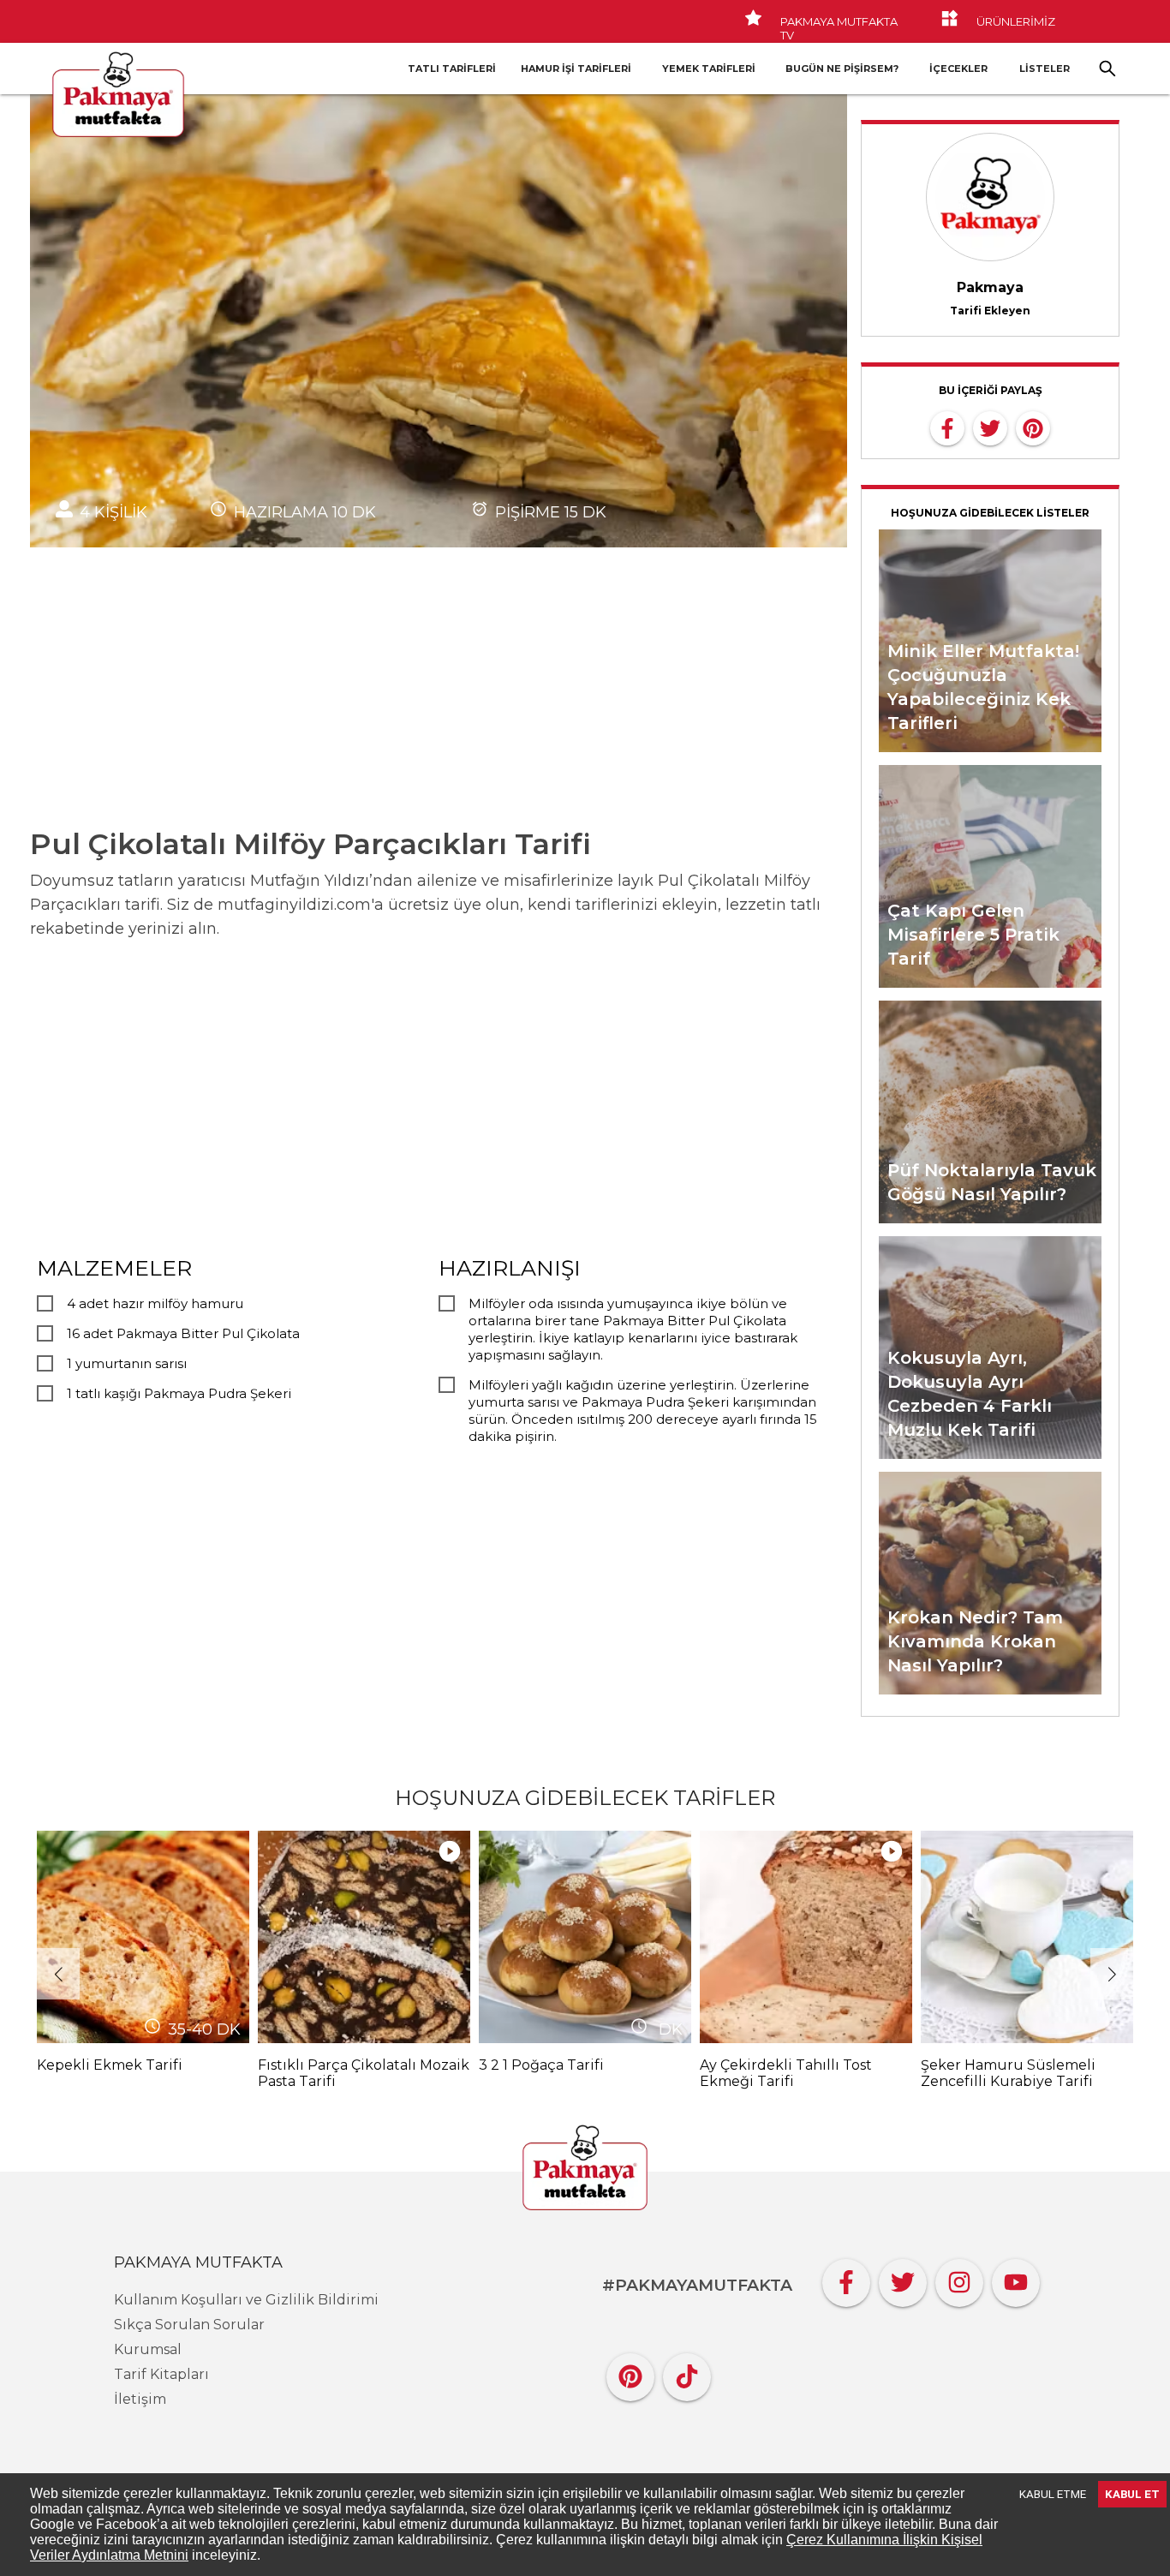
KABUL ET (1132, 2494)
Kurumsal (148, 2349)
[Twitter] (903, 2278)
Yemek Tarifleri (709, 69)
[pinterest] (1033, 427)
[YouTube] (1016, 2278)
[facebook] (947, 427)
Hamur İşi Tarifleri (576, 69)
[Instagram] (959, 2278)
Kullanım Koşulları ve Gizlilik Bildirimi (246, 2300)
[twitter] (990, 427)
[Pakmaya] (585, 2169)
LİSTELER (1045, 69)
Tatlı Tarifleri (452, 69)
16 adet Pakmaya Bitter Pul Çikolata (183, 1333)
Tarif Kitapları (161, 2374)
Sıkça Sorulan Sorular (189, 2325)
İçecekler (958, 69)
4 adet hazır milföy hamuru (155, 1303)
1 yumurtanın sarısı (127, 1363)
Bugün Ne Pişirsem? (842, 69)
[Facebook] (846, 2278)
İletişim (140, 2399)
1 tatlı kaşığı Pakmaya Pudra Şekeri (179, 1393)
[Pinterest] (630, 2373)
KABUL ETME (1053, 2494)
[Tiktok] (687, 2373)
